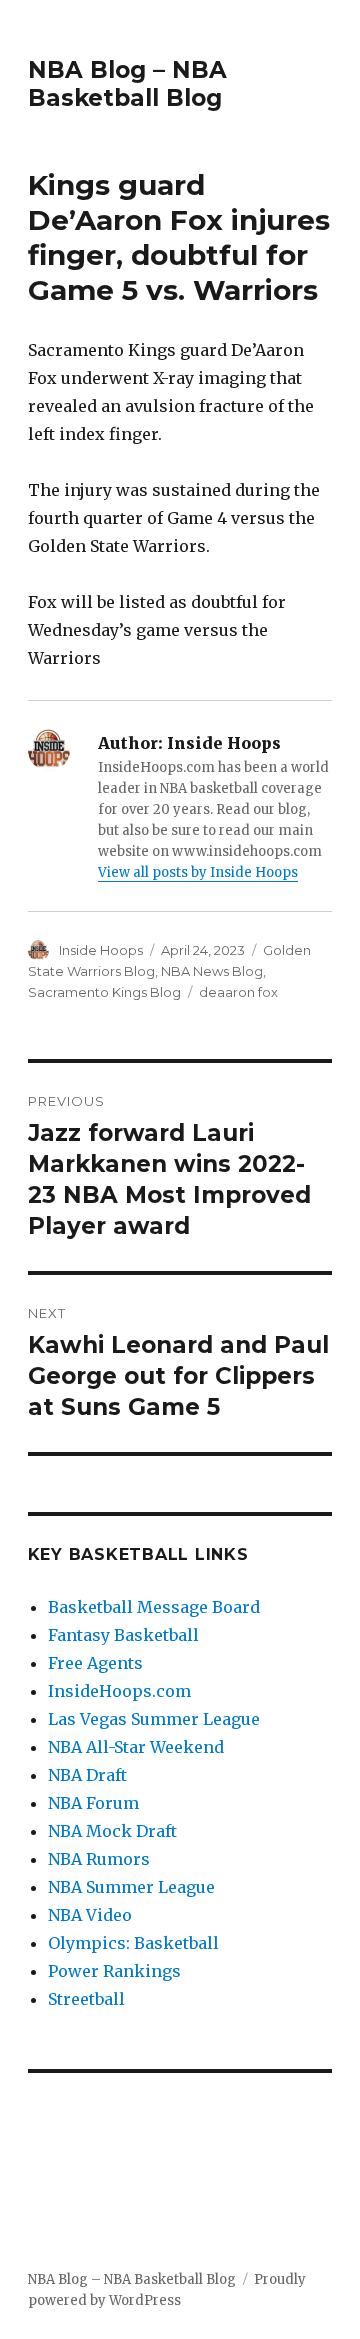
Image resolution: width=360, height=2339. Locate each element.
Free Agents (95, 1663)
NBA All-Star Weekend (136, 1747)
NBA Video (90, 1915)
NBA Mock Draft (112, 1831)
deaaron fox (238, 992)
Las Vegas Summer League (154, 1719)
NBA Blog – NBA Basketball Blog (127, 84)
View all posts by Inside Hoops (198, 872)
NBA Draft (87, 1775)
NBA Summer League (131, 1887)
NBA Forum (93, 1803)
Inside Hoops (101, 950)
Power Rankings (114, 1971)
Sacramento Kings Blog (104, 992)
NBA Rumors (99, 1859)
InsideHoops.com (119, 1691)
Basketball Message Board (154, 1607)
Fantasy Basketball (123, 1635)
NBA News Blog (212, 971)
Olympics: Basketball (133, 1943)
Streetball (86, 1999)
